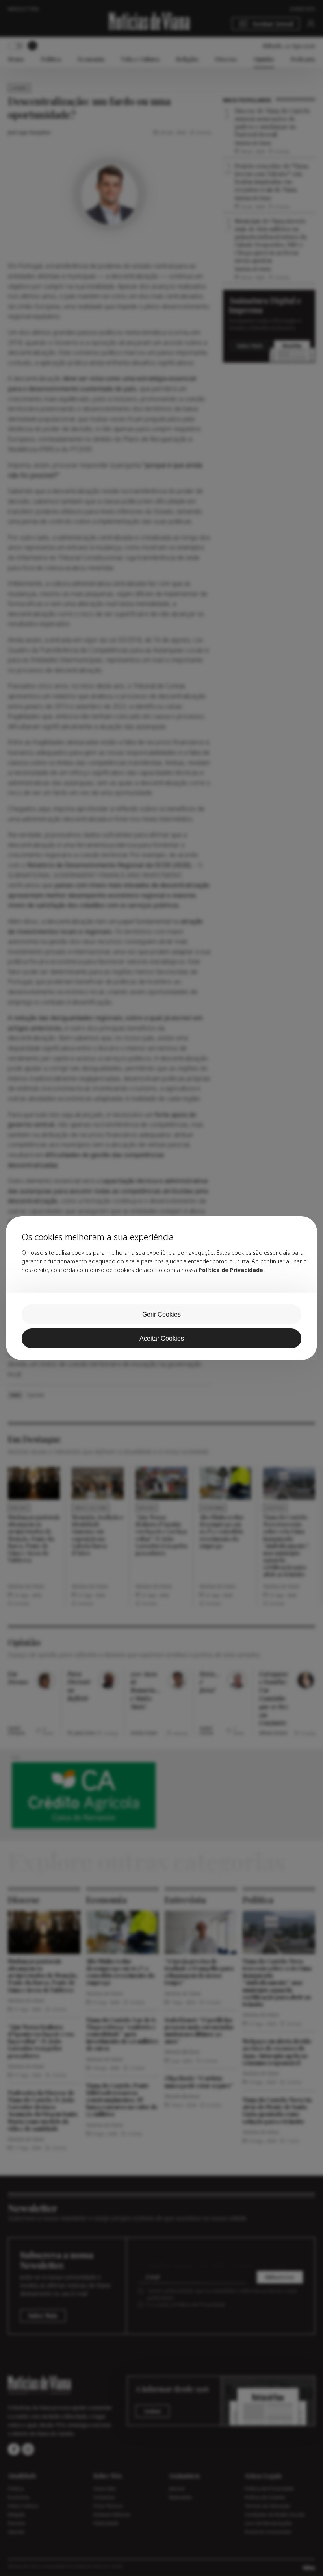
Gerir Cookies (161, 1314)
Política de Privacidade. (232, 1270)
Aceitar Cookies (162, 1338)
